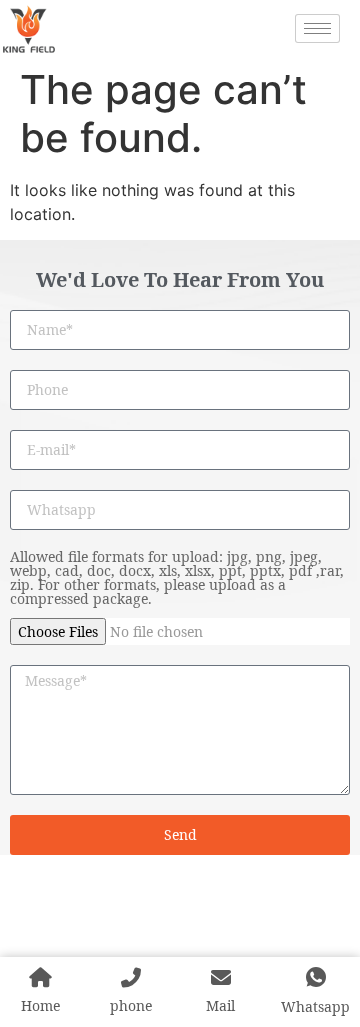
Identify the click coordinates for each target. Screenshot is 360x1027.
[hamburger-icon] (317, 28)
